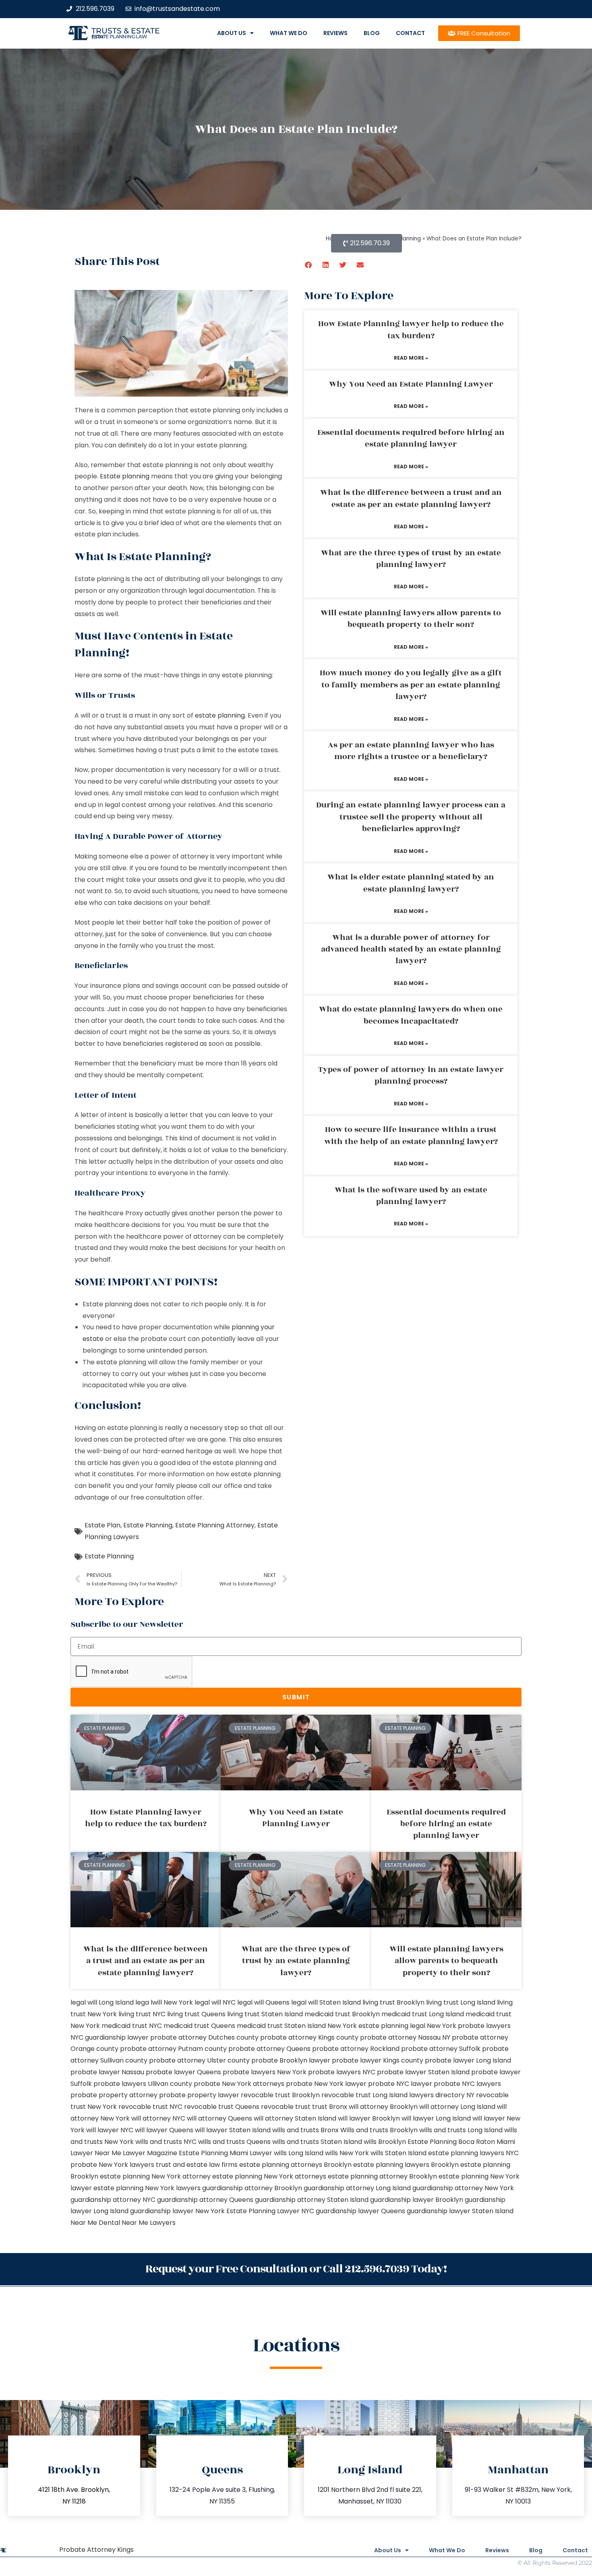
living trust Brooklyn (393, 2002)
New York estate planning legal (376, 2026)
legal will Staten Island (326, 2002)
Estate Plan (102, 1525)
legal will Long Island (102, 2002)
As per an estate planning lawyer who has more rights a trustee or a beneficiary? (411, 751)
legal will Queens (263, 2002)
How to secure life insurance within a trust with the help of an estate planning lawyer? (411, 1135)
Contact (410, 33)
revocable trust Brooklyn (280, 2095)
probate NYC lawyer (400, 2084)
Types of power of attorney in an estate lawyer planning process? (411, 1075)
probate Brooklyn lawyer (291, 2060)
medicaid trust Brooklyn (342, 2014)
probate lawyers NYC (342, 2072)
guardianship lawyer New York (177, 2211)
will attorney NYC (158, 2118)
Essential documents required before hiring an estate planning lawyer (411, 438)
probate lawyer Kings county (378, 2060)
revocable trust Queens (222, 2107)
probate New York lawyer (326, 2084)
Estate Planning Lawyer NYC (270, 2211)
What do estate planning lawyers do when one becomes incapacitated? (411, 1015)
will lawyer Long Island (436, 2118)
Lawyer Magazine (150, 2153)
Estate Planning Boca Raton (451, 2142)
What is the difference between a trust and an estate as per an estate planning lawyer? (411, 498)
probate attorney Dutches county (204, 2037)
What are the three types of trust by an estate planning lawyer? (411, 559)
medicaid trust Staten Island (281, 2026)
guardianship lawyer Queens (360, 2211)
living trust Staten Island (265, 2014)
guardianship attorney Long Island (357, 2188)
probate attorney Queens (269, 2049)
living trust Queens (196, 2014)
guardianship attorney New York (463, 2188)
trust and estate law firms (197, 2165)
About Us (232, 33)
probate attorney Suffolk (441, 2049)
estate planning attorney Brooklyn (382, 2176)
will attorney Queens (219, 2118)
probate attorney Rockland (356, 2049)
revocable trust (286, 2107)
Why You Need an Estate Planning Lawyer (411, 384)
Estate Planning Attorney (215, 1525)
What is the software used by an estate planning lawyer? (411, 1196)
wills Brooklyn (385, 2142)
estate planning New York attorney (155, 2176)
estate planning (220, 715)
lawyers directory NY (443, 2095)
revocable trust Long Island (364, 2095)
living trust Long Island (461, 2002)
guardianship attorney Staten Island (312, 2200)
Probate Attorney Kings (96, 2550)
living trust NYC (142, 2014)
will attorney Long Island (457, 2107)
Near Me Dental (95, 2223)
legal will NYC (215, 2002)
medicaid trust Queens (199, 2026)
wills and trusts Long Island (461, 2130)
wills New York (347, 2153)
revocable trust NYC (150, 2107)
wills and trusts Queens (234, 2142)
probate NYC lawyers (467, 2084)
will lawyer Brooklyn (369, 2118)
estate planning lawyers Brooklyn (406, 2165)
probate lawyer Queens (183, 2072)
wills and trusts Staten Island (317, 2142)
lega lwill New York (164, 2002)
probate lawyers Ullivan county (143, 2084)
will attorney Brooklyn (383, 2107)
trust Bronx (330, 2107)
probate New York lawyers (112, 2165)
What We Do (289, 33)
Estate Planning (148, 1525)
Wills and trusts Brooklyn (379, 2130)
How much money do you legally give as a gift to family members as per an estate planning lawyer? (411, 685)
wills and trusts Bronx (305, 2130)
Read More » (411, 358)
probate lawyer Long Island (468, 2060)
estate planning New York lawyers (147, 2188)
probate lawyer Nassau (107, 2072)
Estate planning (125, 476)
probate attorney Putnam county (173, 2049)
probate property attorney (114, 2095)
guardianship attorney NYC (113, 2200)
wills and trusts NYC (166, 2142)
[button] (309, 265)
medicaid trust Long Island (423, 2014)
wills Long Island (299, 2153)
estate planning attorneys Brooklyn (295, 2165)
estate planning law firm (119, 37)
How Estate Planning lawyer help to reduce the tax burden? (411, 330)
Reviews (335, 33)
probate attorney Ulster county (199, 2060)
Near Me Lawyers (149, 2223)
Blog (372, 33)
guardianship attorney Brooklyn (252, 2188)
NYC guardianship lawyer (110, 2037)
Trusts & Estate (126, 31)
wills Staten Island (398, 2153)
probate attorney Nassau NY (405, 2037)
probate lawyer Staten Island (423, 2072)
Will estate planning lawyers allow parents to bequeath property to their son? (411, 619)
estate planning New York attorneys (269, 2176)
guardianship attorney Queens (205, 2200)
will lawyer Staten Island (233, 2130)
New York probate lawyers (469, 2026)
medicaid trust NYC (132, 2026)
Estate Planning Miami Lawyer (226, 2153)
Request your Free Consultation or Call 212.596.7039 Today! (296, 2269)
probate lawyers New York (265, 2072)
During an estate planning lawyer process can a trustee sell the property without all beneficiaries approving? (411, 817)
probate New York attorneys (239, 2084)
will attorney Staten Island (295, 2118)
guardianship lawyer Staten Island (460, 2211)
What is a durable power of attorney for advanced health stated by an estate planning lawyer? (411, 949)
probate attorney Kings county (309, 2037)
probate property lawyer (199, 2095)
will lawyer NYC (110, 2130)
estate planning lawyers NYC (473, 2153)
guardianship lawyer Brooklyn (417, 2200)
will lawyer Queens (164, 2130)
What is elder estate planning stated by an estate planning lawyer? (411, 883)
